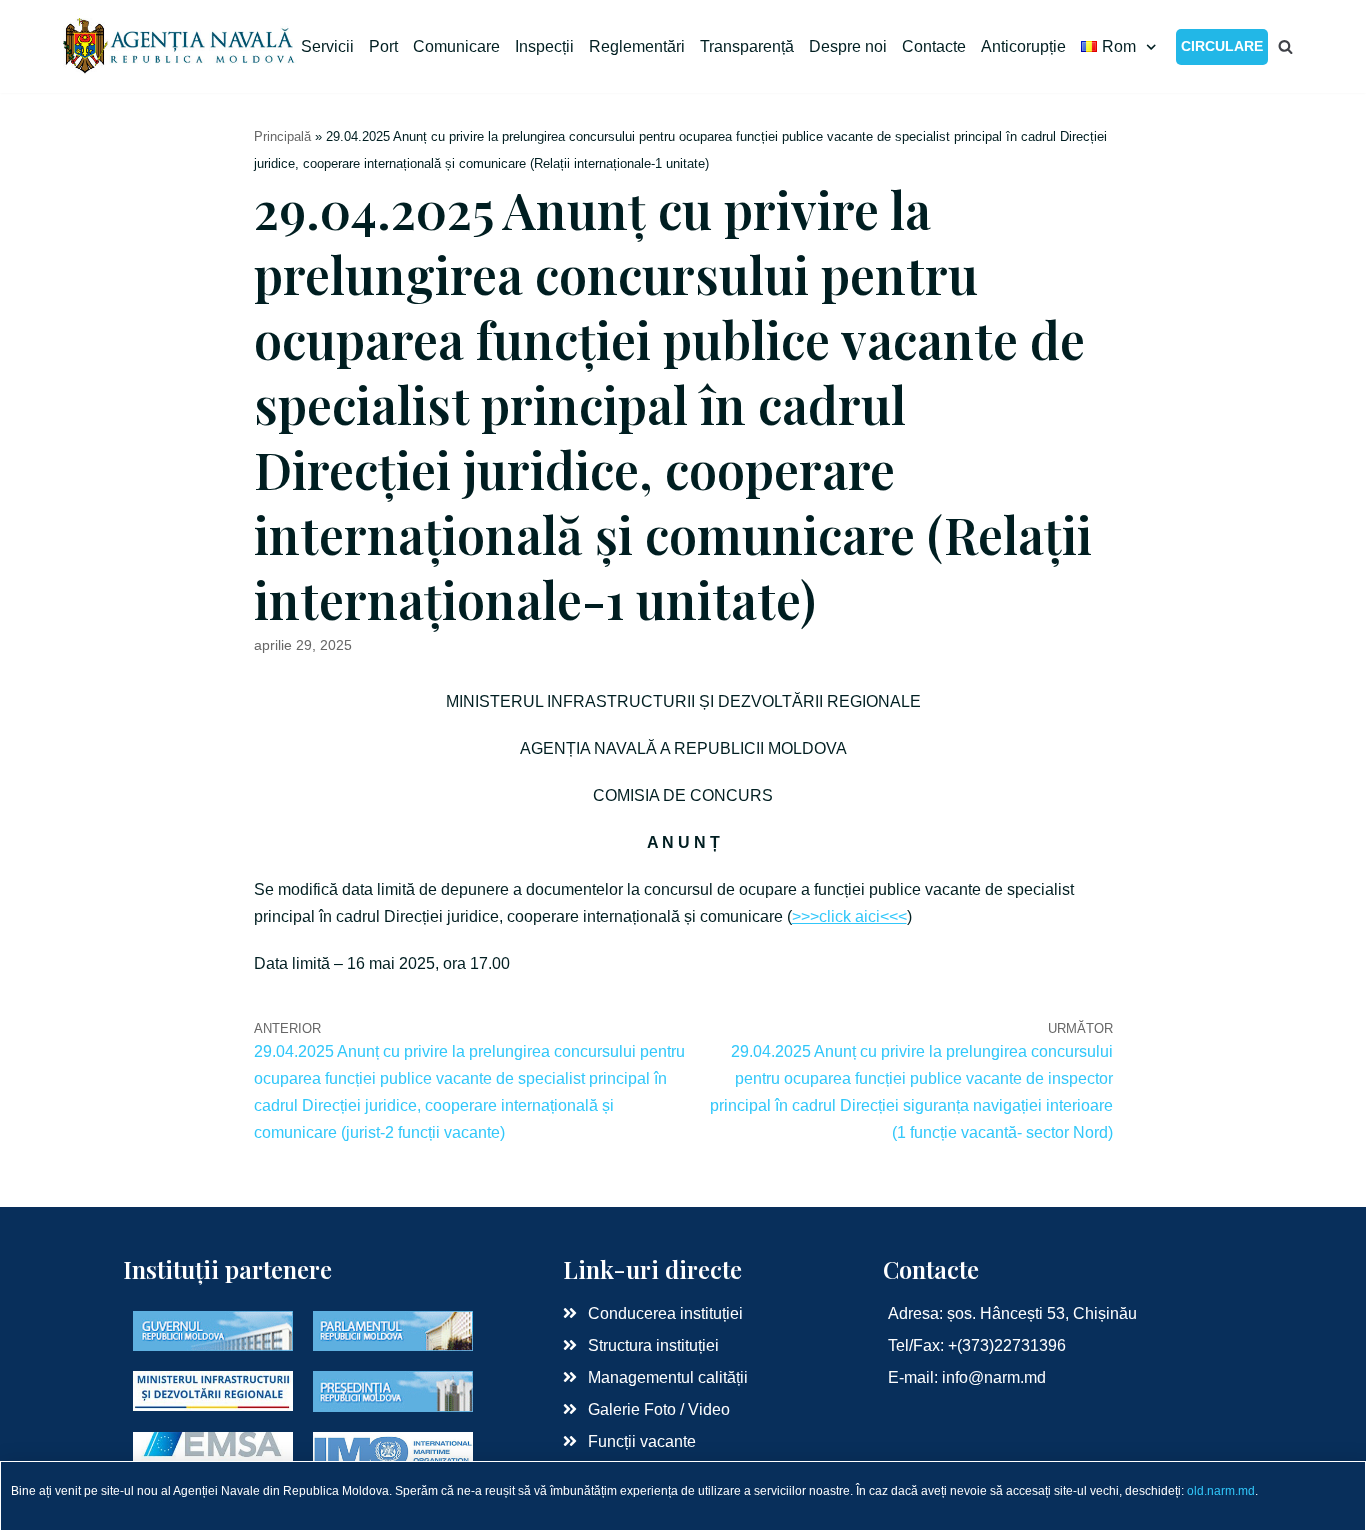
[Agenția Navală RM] (180, 46)
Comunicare (456, 46)
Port (383, 46)
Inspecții (544, 46)
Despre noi (848, 46)
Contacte (934, 46)
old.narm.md (1221, 1491)
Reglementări (637, 46)
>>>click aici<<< (849, 916)
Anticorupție (1023, 46)
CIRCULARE (1222, 46)
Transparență (747, 46)
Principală (282, 136)
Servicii (327, 46)
